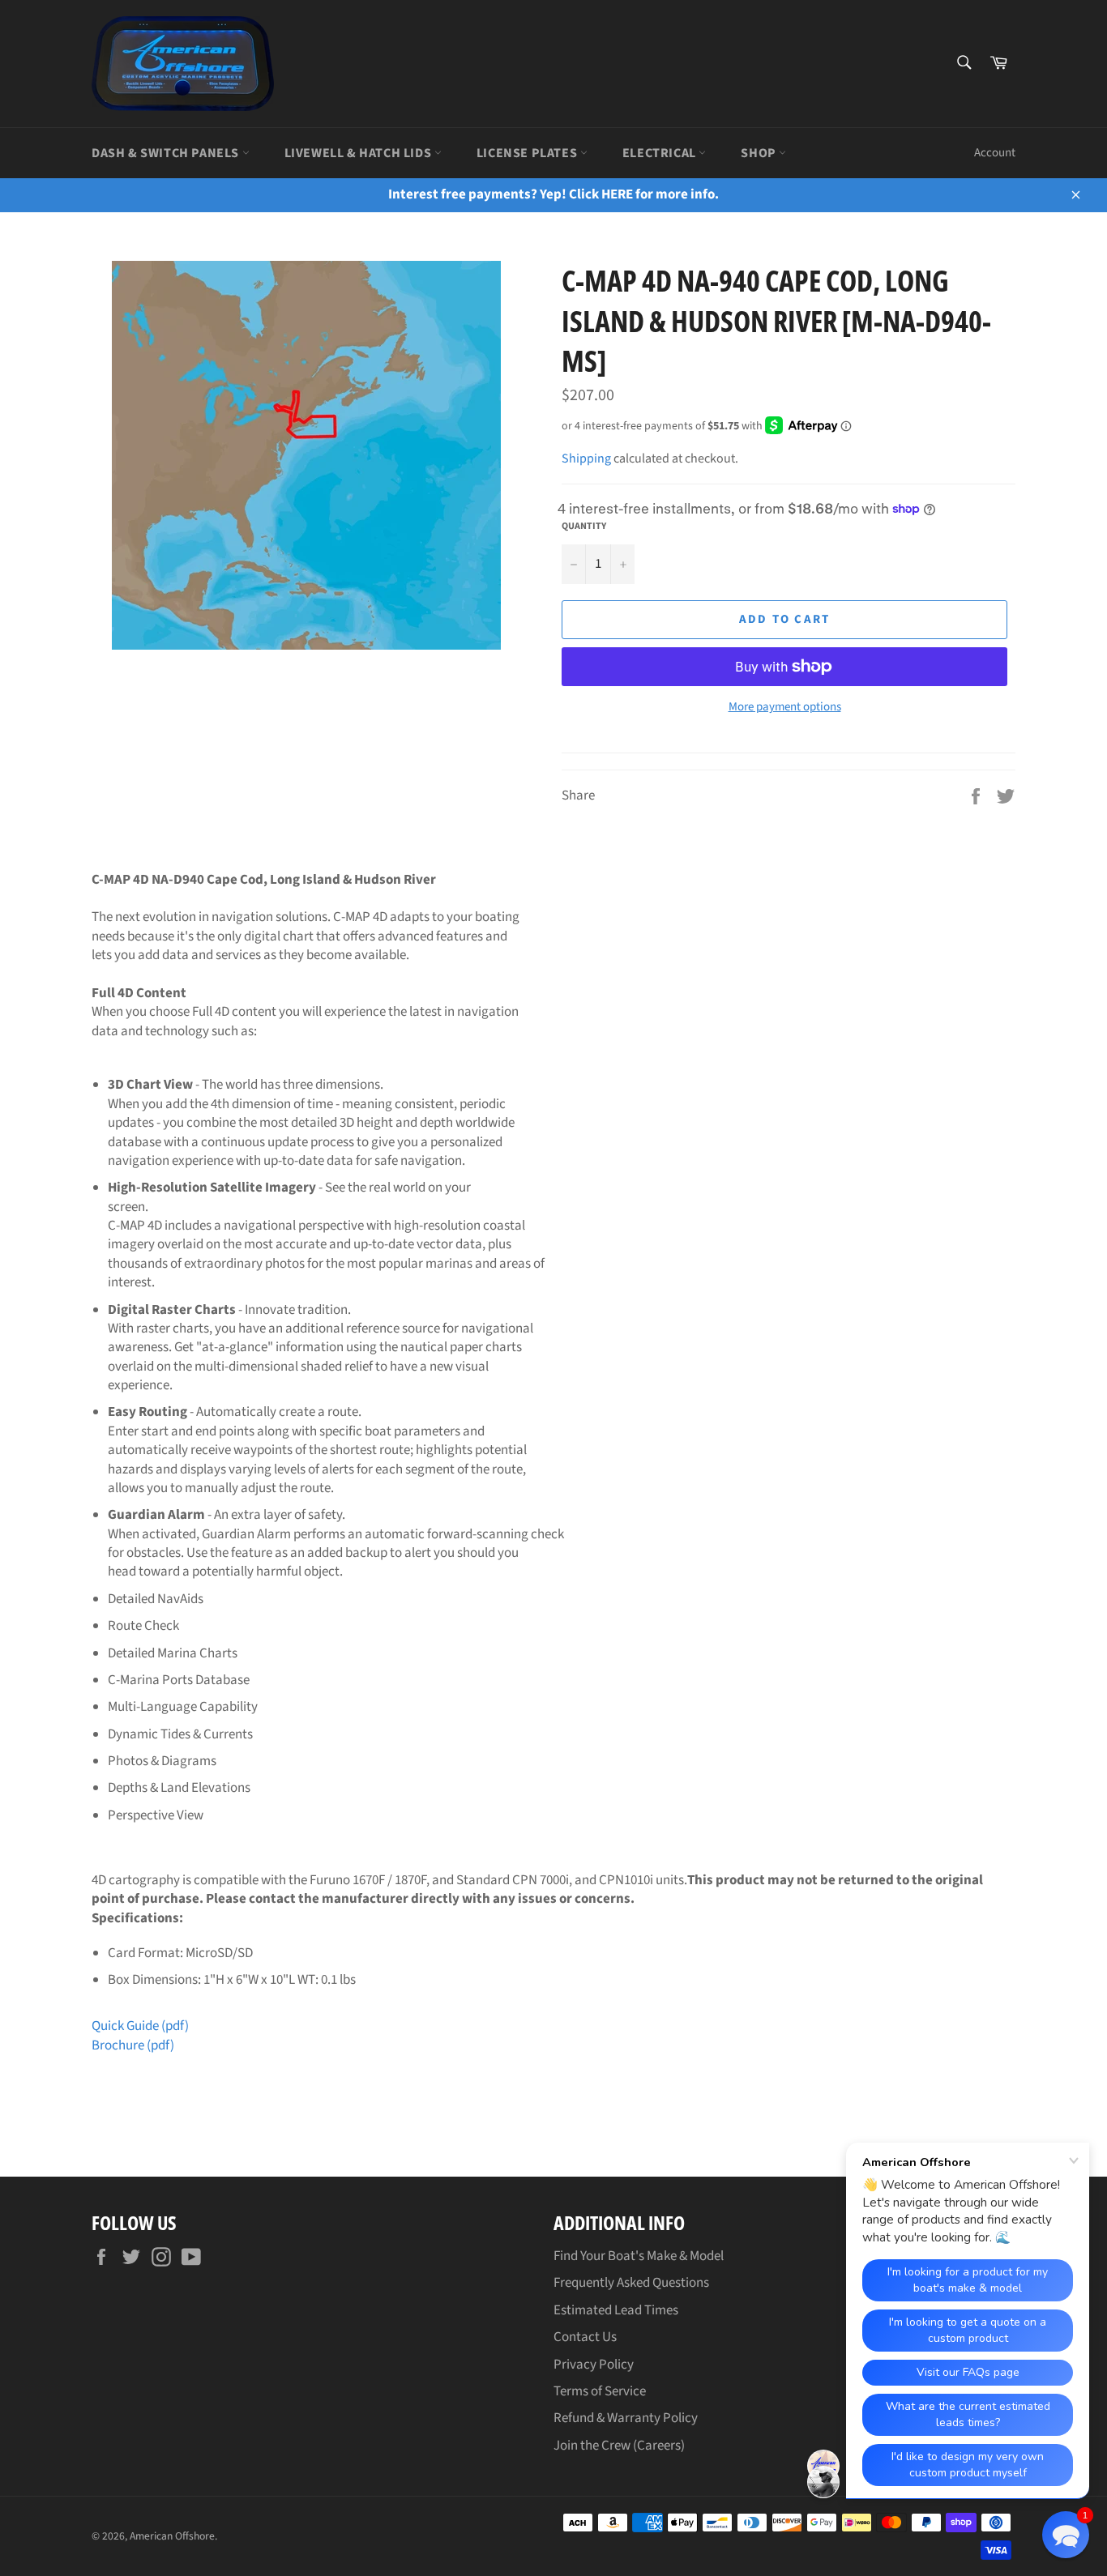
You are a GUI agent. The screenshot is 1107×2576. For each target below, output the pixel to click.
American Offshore (172, 2536)
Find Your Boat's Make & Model (639, 2256)
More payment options (785, 707)
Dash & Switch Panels (167, 153)
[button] (1066, 2535)
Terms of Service (600, 2391)
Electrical (661, 153)
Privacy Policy (594, 2365)
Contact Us (585, 2337)
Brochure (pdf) (133, 2045)
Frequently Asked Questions (631, 2283)
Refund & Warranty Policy (626, 2418)
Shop (760, 153)
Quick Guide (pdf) (140, 2026)
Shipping (586, 458)
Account (995, 153)
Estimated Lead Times (616, 2310)
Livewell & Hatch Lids (359, 153)
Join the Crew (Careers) (619, 2446)
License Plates (528, 153)
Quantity (584, 527)
